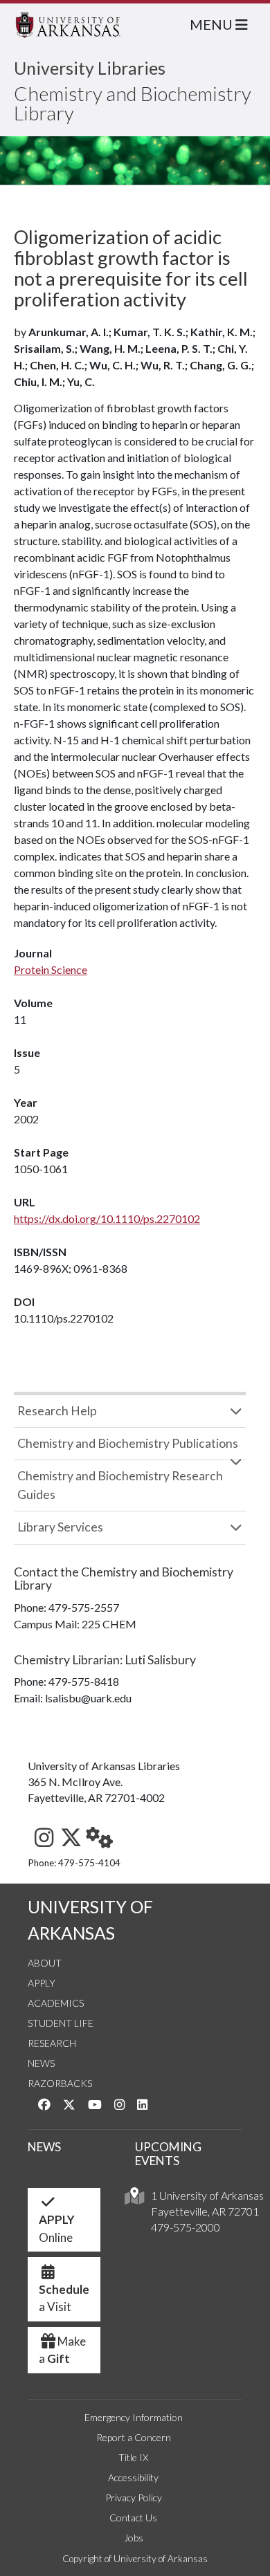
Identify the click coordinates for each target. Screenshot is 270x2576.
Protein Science (51, 969)
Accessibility (133, 2477)
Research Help (57, 1411)
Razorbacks (60, 2083)
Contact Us (133, 2518)
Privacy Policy (134, 2497)
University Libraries (90, 68)
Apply (42, 1983)
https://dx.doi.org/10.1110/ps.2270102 (107, 1218)
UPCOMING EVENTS (168, 2154)
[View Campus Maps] (134, 2199)
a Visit (64, 2298)
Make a (62, 2350)
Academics (56, 2003)
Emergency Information (134, 2417)
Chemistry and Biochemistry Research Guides (120, 1485)
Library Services (60, 1527)
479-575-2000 (186, 2227)
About (45, 1963)
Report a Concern (134, 2437)
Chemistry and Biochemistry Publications (128, 1443)
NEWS (44, 2147)
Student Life (61, 2023)
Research (52, 2043)
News (41, 2063)
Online (57, 2228)
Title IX (133, 2457)
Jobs (134, 2538)
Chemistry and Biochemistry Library (133, 103)
